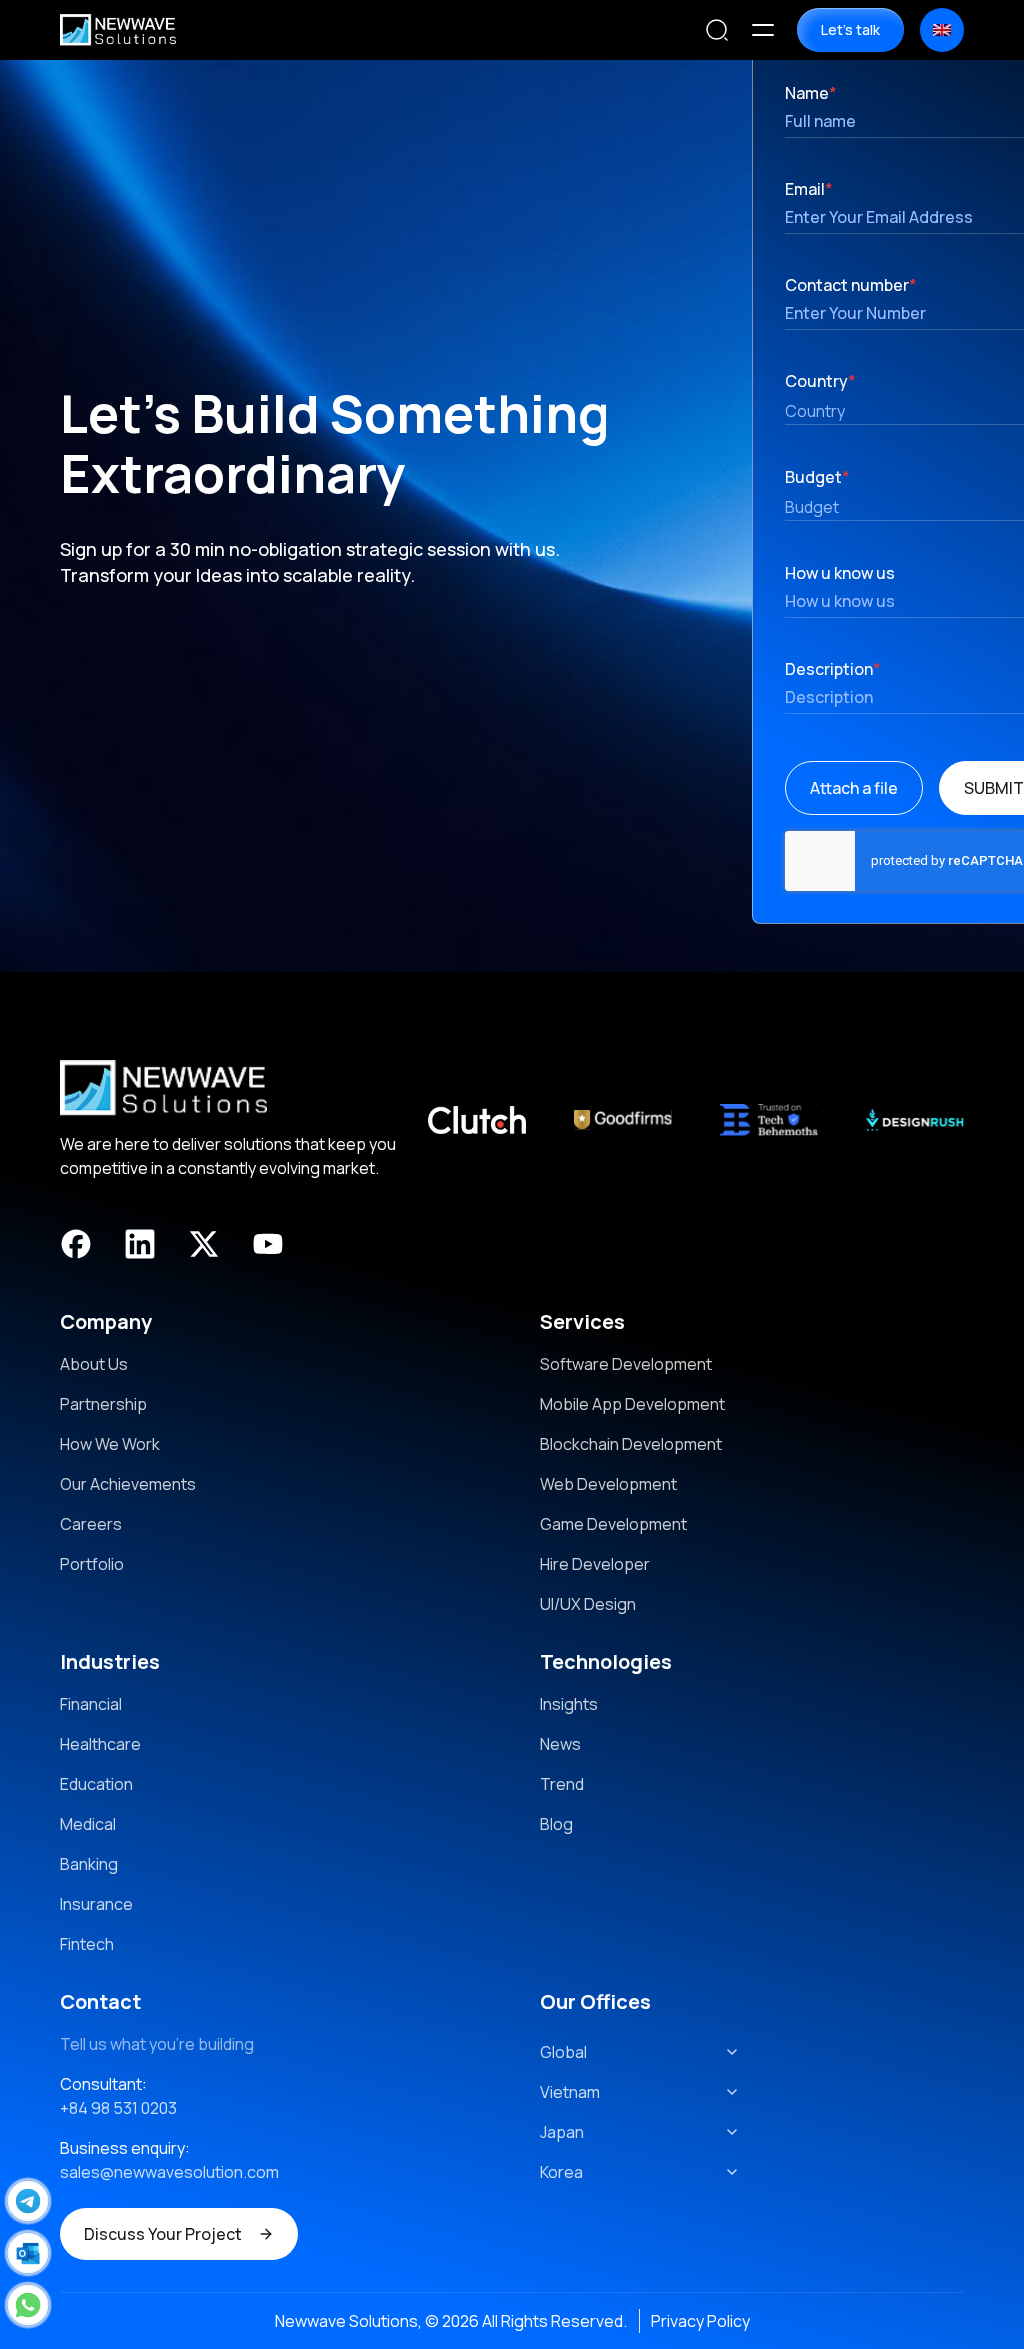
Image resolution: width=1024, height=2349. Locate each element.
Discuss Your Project (163, 2234)
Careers (91, 1524)
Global (563, 2052)
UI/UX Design (588, 1604)
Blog (556, 1824)
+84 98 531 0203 (118, 2108)
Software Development (626, 1364)
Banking (89, 1864)
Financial (91, 1704)
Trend (562, 1784)
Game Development (613, 1524)
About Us (94, 1364)
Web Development (608, 1484)
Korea (561, 2172)
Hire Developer (595, 1564)
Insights (569, 1704)
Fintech (87, 1944)
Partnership (103, 1404)
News (560, 1744)
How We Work (110, 1444)
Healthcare (100, 1744)
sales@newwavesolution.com (169, 2172)
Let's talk (850, 29)
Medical (88, 1824)
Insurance (96, 1904)
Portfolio (92, 1564)
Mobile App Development (632, 1404)
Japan (562, 2132)
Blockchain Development (631, 1444)
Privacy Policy (700, 2321)
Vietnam (570, 2092)
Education (96, 1784)
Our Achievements (128, 1484)
